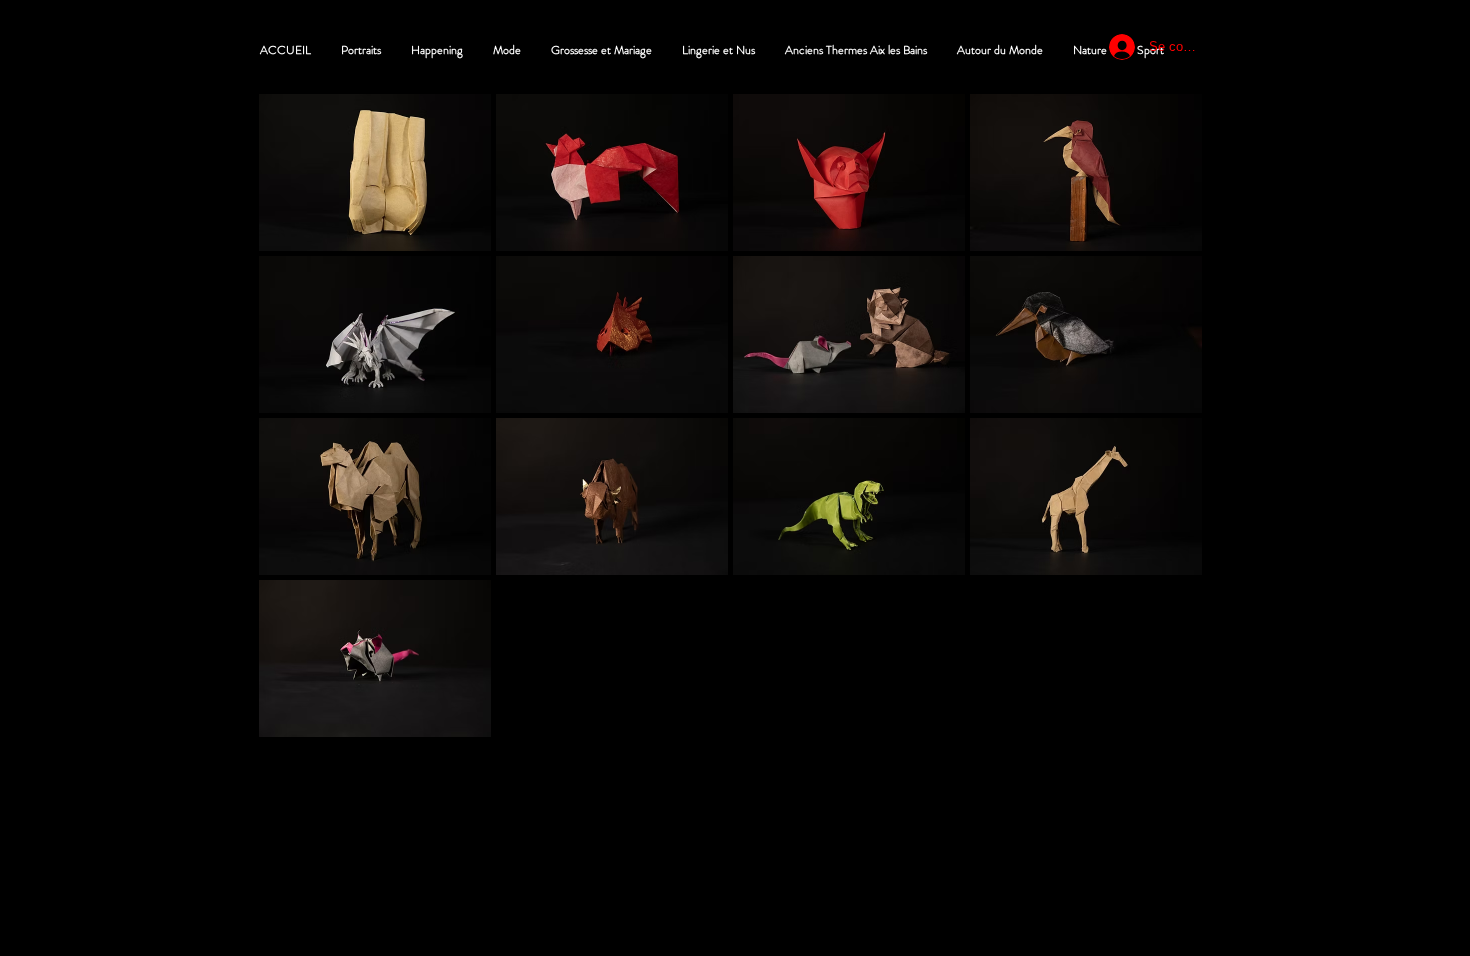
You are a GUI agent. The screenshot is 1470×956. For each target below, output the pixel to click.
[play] (1159, 719)
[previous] (295, 426)
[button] (375, 172)
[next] (1165, 426)
